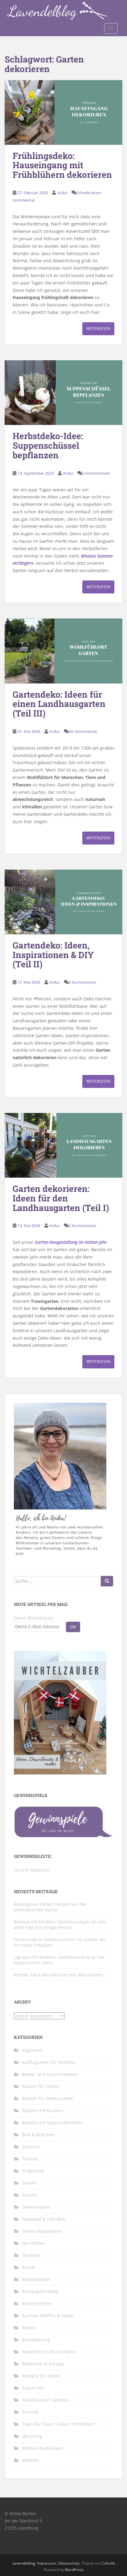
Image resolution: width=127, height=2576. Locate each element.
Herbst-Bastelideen (42, 2231)
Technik (30, 2412)
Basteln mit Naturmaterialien (52, 2122)
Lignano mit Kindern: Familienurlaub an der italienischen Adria (59, 1960)
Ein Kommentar (83, 731)
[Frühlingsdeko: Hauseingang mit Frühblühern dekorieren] (63, 112)
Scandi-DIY (33, 2388)
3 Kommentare (82, 982)
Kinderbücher (36, 2279)
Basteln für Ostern (41, 2086)
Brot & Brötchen (38, 2135)
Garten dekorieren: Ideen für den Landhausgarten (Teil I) (61, 1198)
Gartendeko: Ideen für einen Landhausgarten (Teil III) (59, 704)
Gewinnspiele (36, 2207)
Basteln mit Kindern (43, 2110)
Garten (29, 2183)
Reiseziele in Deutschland (49, 2352)
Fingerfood (33, 2171)
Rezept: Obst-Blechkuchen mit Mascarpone (59, 1975)
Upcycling (32, 2436)
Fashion (30, 2159)
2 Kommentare (96, 473)
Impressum (47, 2563)
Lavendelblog (24, 2563)
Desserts (31, 2147)
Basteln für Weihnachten (48, 2098)
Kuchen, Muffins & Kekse (48, 2315)
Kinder (29, 2267)
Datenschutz (69, 2563)
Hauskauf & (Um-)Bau (44, 2219)
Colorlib (108, 2563)
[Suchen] (107, 1581)
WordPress (74, 2570)
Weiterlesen (98, 329)
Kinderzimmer (37, 2303)
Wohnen (31, 2460)
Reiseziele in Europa (43, 2364)
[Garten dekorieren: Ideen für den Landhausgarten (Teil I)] (63, 1145)
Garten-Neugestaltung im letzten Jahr (71, 1242)
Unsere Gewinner (32, 1870)
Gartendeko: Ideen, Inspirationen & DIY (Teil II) (53, 955)
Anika (62, 193)
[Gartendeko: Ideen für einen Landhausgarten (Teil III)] (63, 651)
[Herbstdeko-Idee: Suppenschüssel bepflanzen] (63, 393)
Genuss (30, 2195)
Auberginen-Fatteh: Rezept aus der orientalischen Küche (50, 1907)
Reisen (29, 2328)
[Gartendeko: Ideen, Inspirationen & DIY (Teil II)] (63, 902)
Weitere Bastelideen (43, 2448)
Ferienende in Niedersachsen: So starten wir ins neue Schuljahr (60, 1942)
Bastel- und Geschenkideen (50, 2074)
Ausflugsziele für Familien (49, 2062)
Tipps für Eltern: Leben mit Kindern (59, 2424)
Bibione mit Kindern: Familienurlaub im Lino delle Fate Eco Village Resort (60, 1925)
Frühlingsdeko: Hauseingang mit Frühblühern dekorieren (62, 165)
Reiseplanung (36, 2340)
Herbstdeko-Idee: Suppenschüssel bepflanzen (48, 445)
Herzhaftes (33, 2243)
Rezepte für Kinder (41, 2376)
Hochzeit (31, 2255)
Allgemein (32, 2050)
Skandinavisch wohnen (46, 2400)
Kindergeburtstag (40, 2291)
